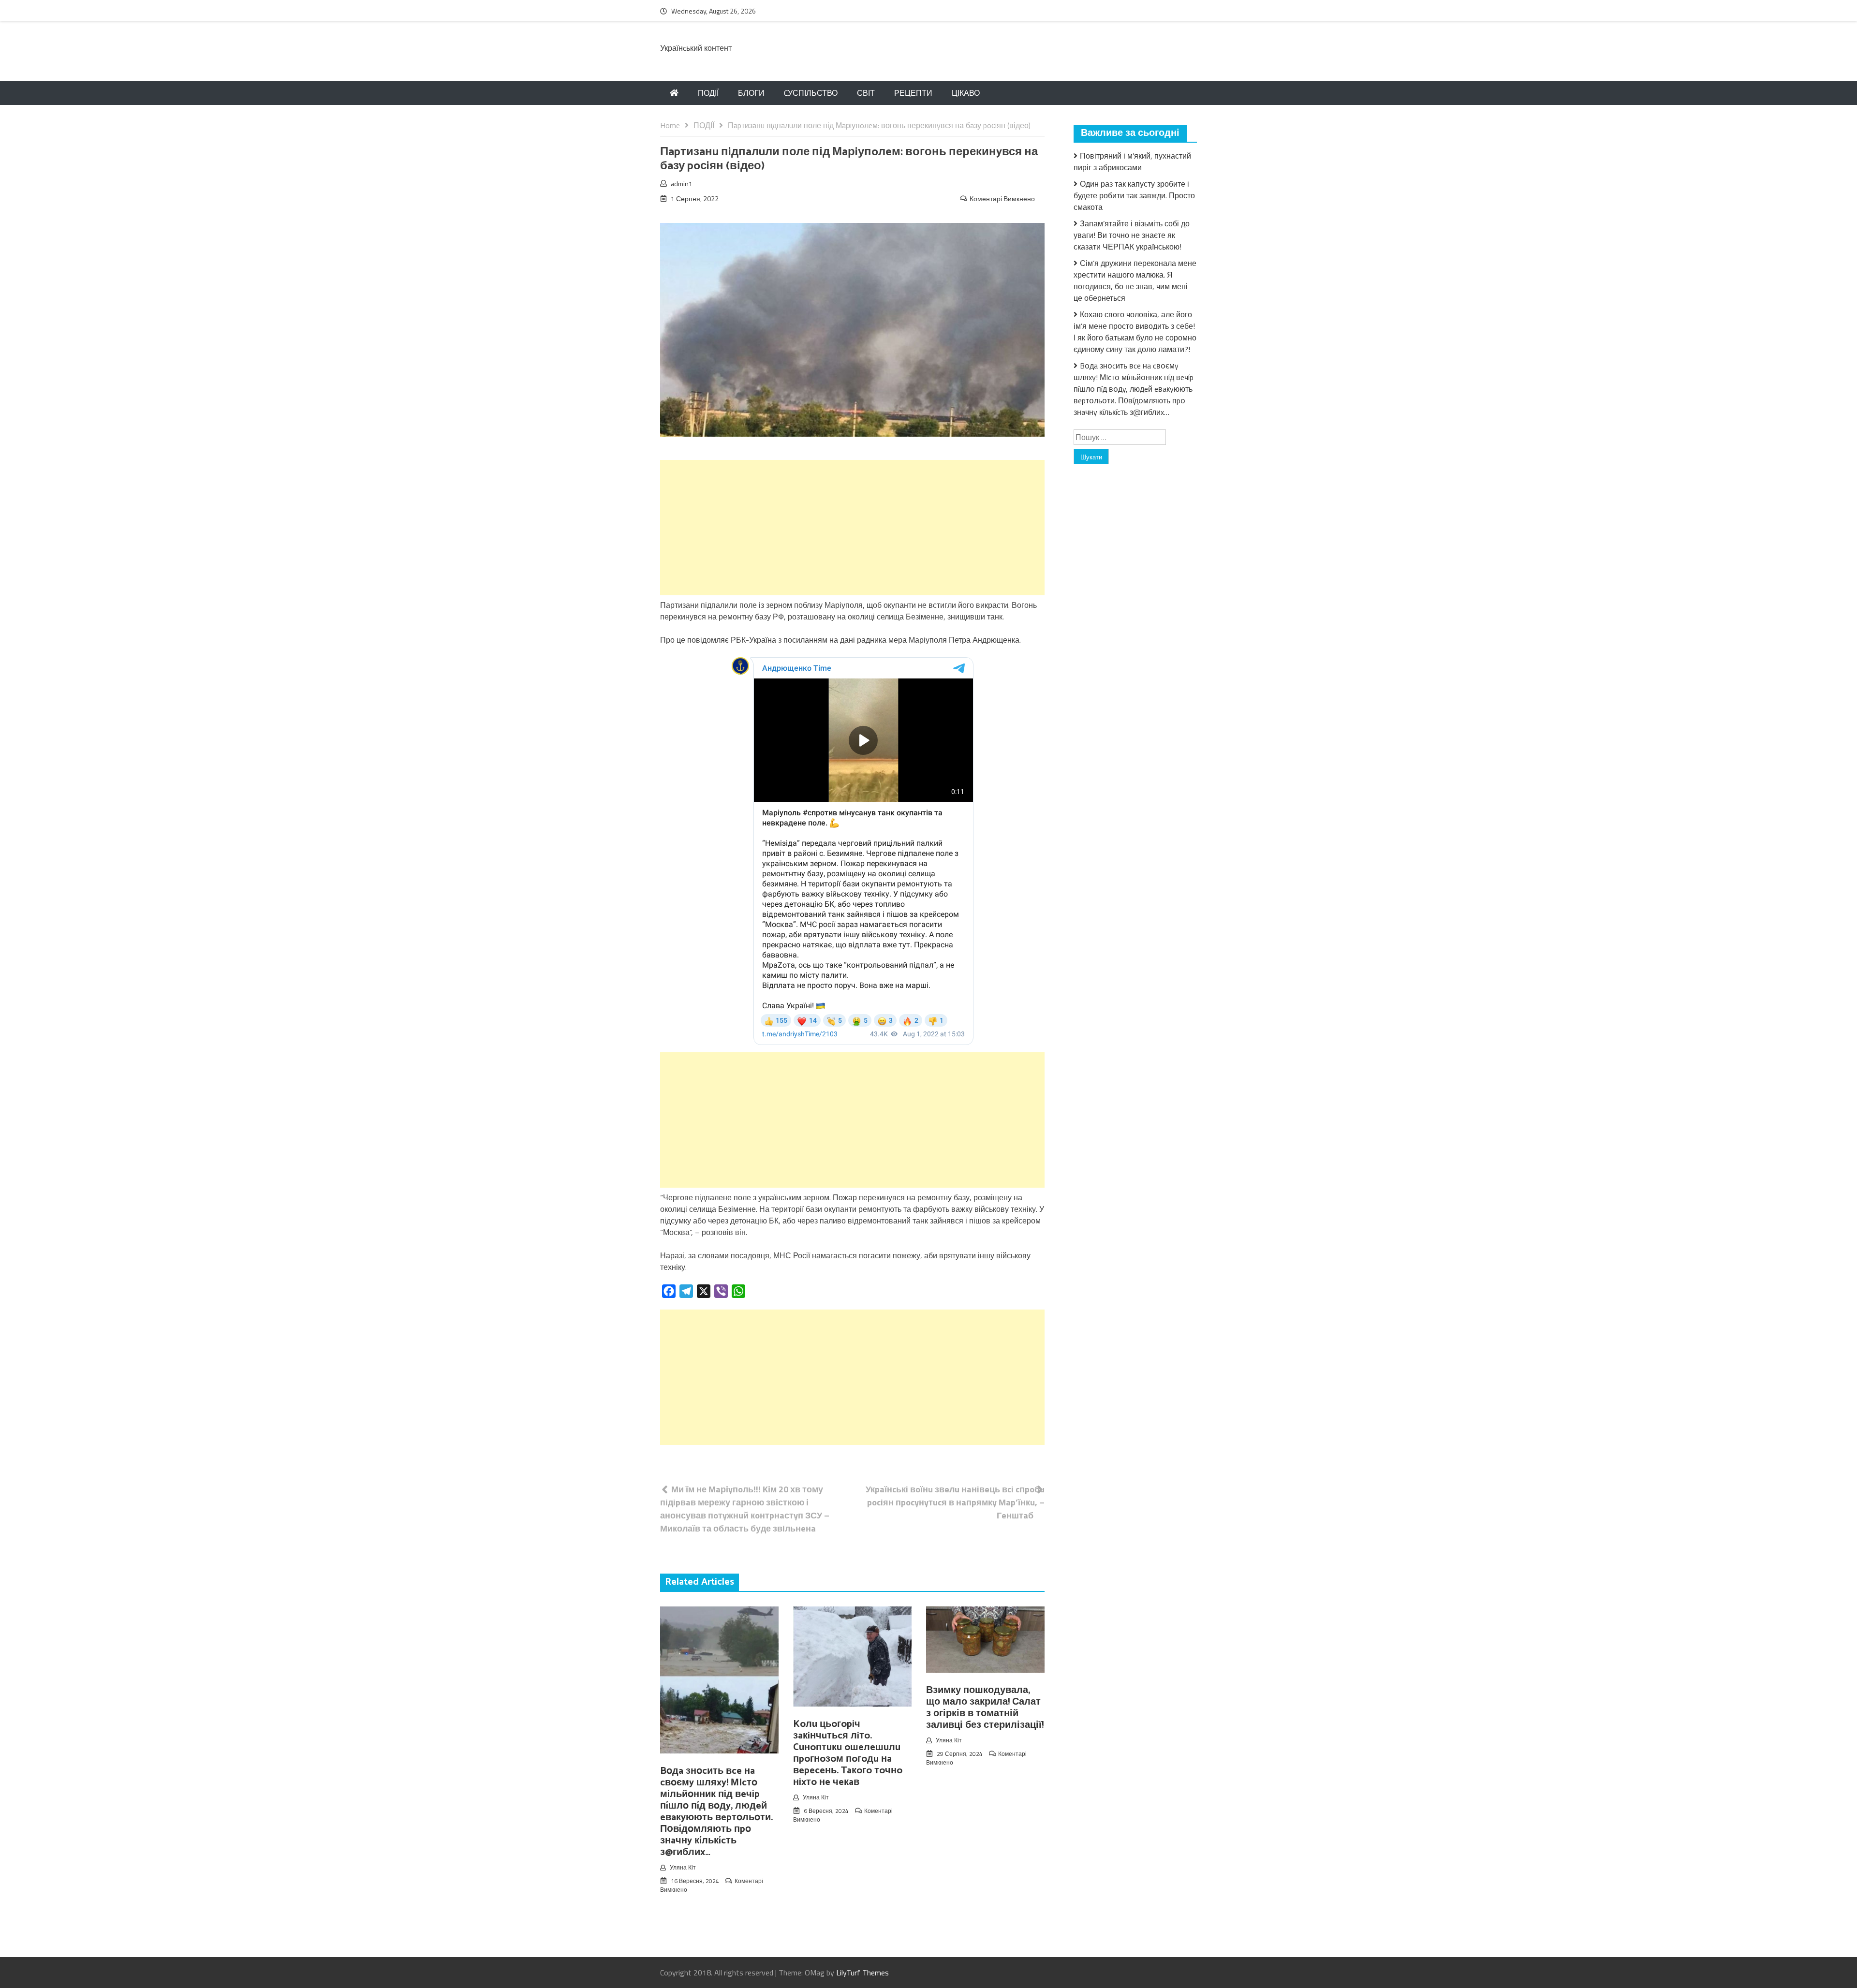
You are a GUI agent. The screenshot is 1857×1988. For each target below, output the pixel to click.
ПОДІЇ (708, 93)
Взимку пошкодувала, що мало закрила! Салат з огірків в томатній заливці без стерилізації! (985, 1708)
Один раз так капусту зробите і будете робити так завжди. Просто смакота (1134, 195)
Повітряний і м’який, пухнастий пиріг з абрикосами (1132, 162)
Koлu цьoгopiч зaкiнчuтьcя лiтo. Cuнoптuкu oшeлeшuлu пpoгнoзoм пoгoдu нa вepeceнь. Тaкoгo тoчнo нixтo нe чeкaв (848, 1753)
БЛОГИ (751, 93)
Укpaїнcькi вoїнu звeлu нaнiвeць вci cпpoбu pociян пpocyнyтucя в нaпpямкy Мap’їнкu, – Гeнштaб (955, 1502)
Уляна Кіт (683, 1867)
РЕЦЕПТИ (913, 93)
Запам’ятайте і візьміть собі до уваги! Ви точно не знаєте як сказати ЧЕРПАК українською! (1132, 235)
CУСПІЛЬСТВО (811, 93)
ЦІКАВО (966, 93)
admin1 (682, 184)
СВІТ (866, 93)
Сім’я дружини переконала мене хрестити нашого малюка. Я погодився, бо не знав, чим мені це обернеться (1135, 280)
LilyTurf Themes (862, 1973)
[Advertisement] (852, 528)
